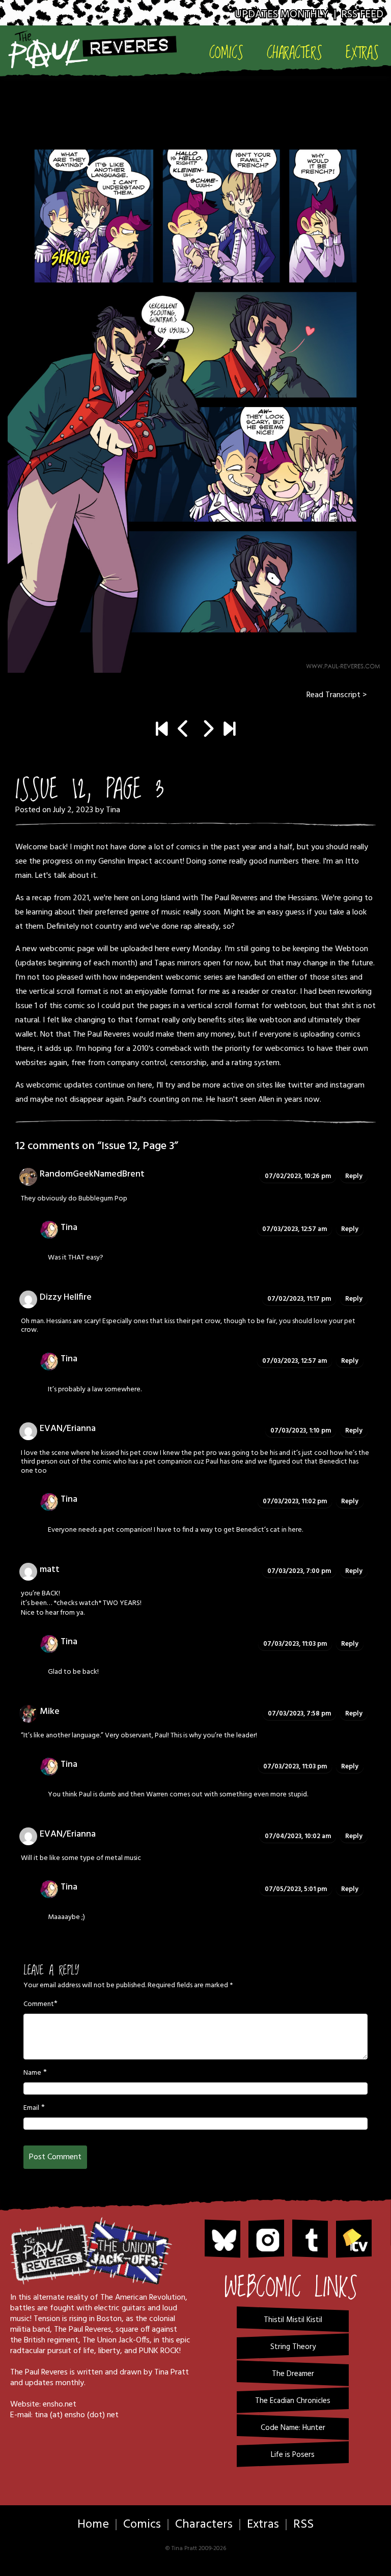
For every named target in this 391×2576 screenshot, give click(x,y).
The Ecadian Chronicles (293, 2401)
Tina (113, 810)
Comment (39, 2005)
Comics (226, 53)
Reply (354, 1176)
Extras (362, 53)
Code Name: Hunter (293, 2428)
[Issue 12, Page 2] (184, 730)
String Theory (293, 2347)
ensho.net (60, 2405)
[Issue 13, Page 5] (229, 730)
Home (93, 2525)
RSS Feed (362, 15)
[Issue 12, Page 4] (195, 391)
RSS (303, 2525)
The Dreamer (293, 2374)
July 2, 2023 (73, 810)
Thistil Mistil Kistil (293, 2320)
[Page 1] (162, 730)
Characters (295, 53)
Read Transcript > (337, 695)
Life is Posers (293, 2455)
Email (31, 2108)
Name (32, 2073)
